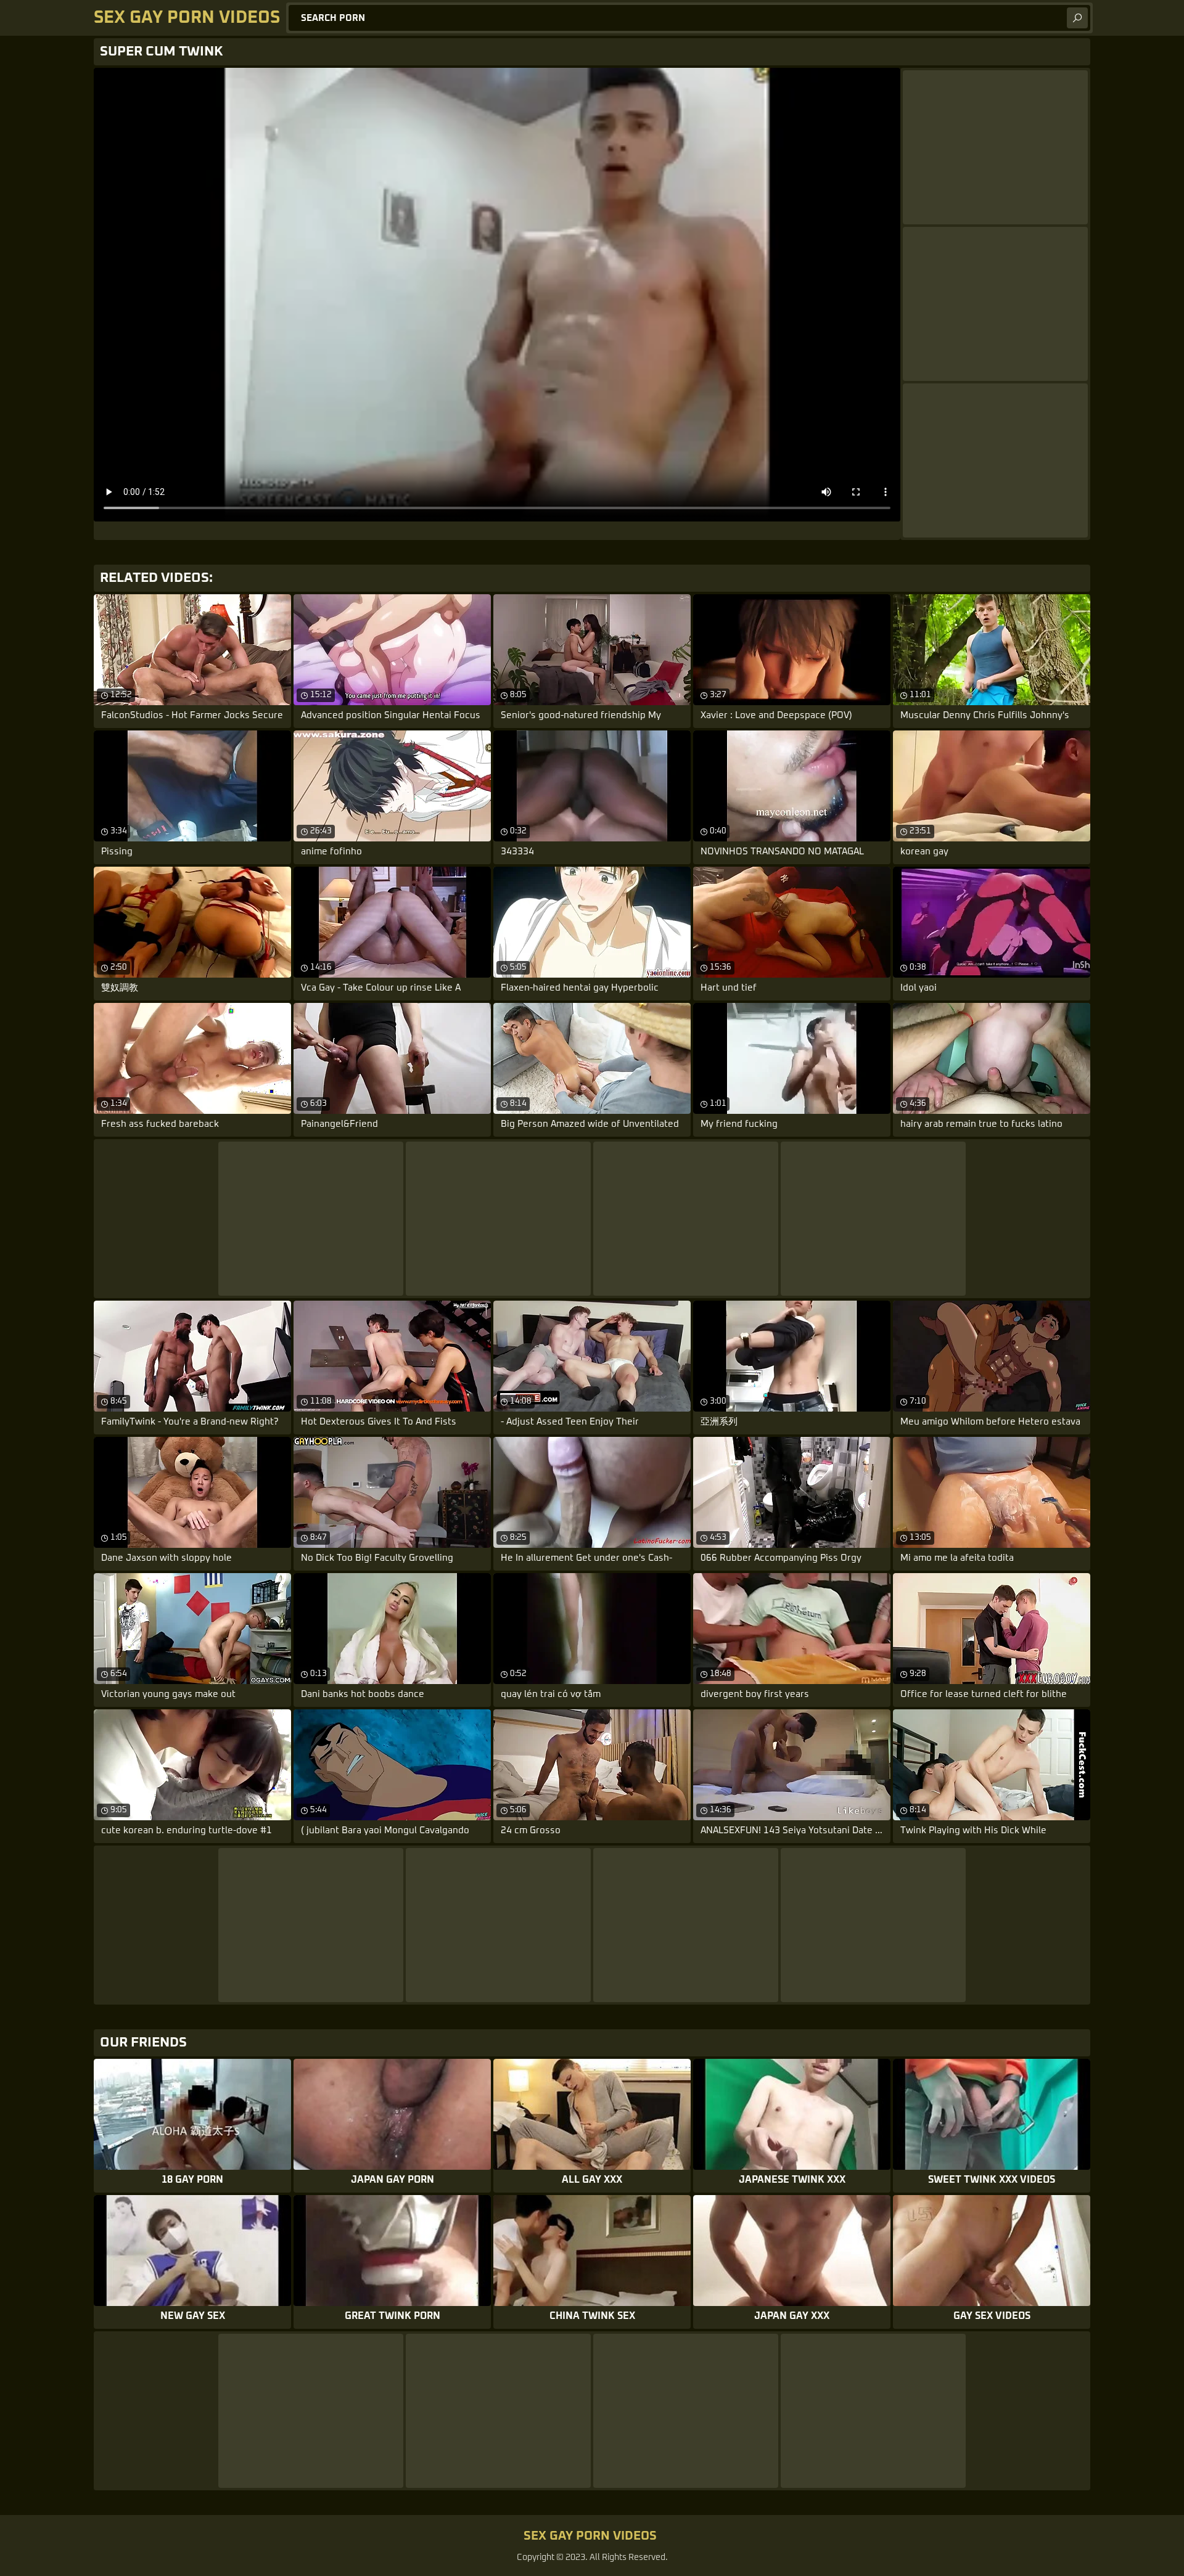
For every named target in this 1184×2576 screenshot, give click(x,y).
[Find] (1077, 18)
